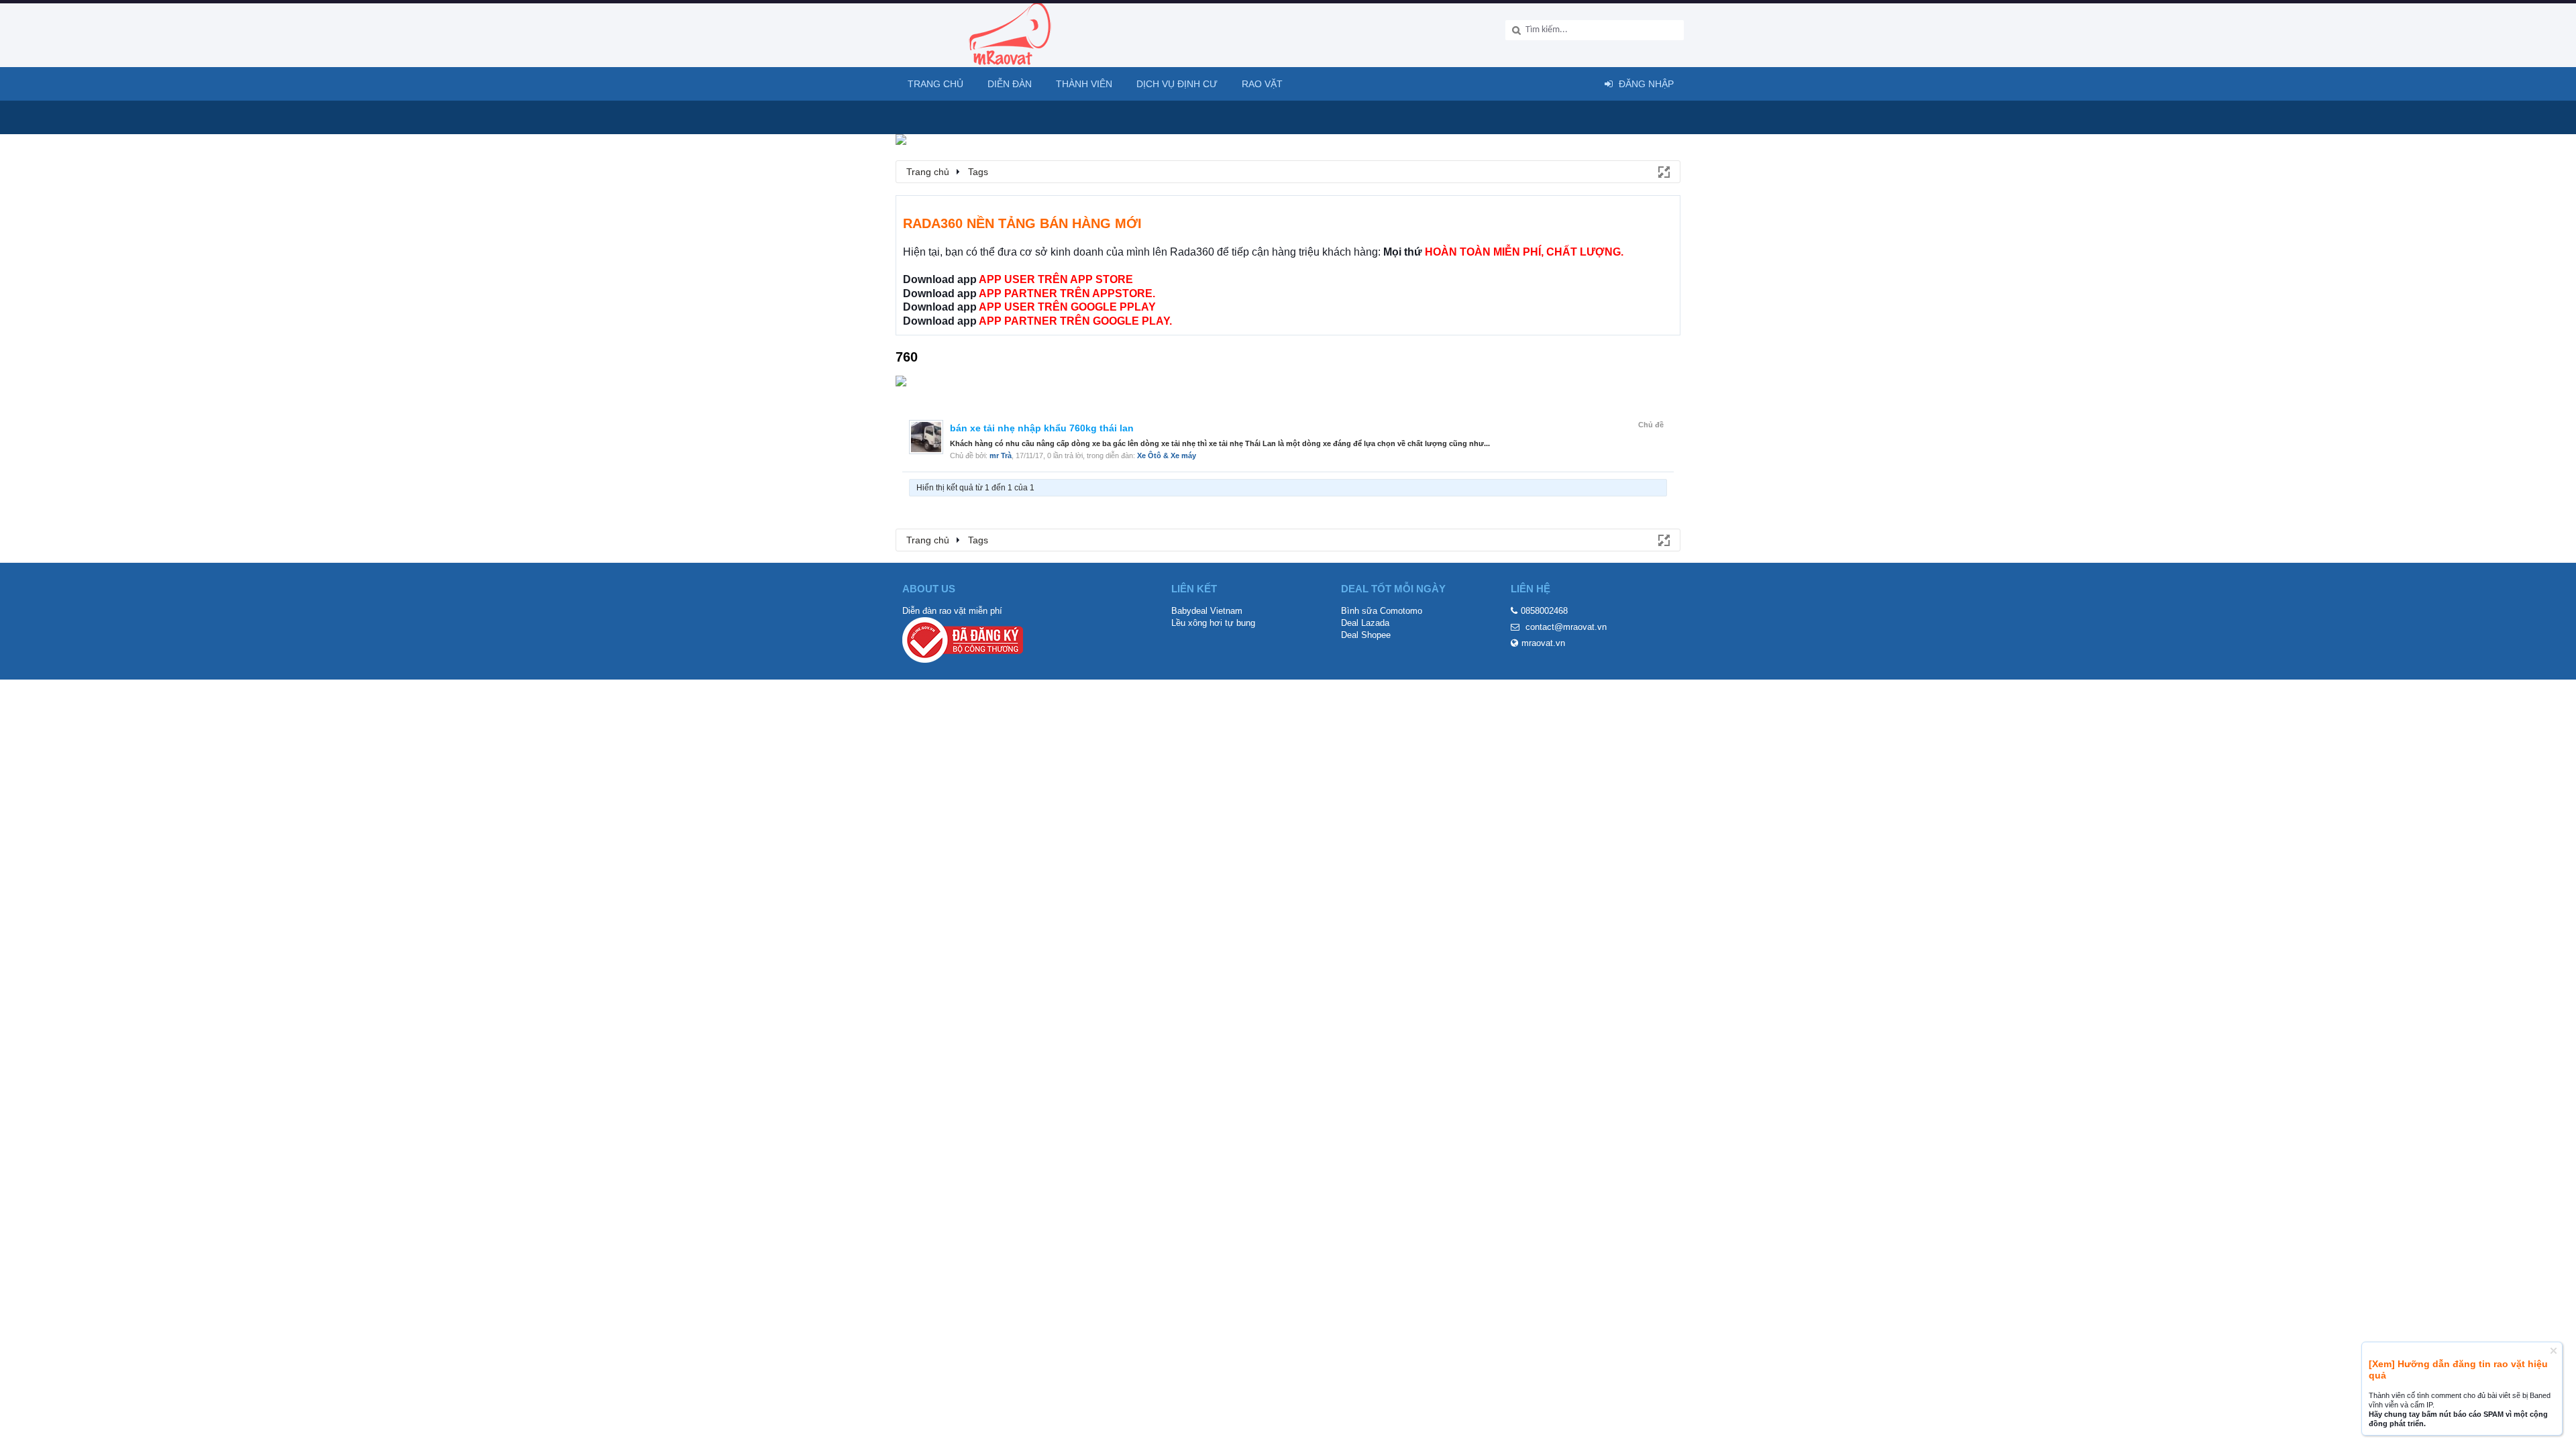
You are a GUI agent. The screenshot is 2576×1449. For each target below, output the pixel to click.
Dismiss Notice (2554, 1351)
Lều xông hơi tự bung (1213, 623)
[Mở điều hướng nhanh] (1663, 171)
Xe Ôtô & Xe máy (1167, 455)
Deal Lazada (1365, 623)
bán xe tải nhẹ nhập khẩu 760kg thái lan (1042, 428)
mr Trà (1001, 455)
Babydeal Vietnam (1207, 611)
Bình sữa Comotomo (1382, 611)
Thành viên (1084, 84)
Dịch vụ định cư (1177, 84)
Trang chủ (935, 84)
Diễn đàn (1010, 84)
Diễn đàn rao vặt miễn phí (952, 611)
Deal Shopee (1366, 635)
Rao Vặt (1262, 84)
